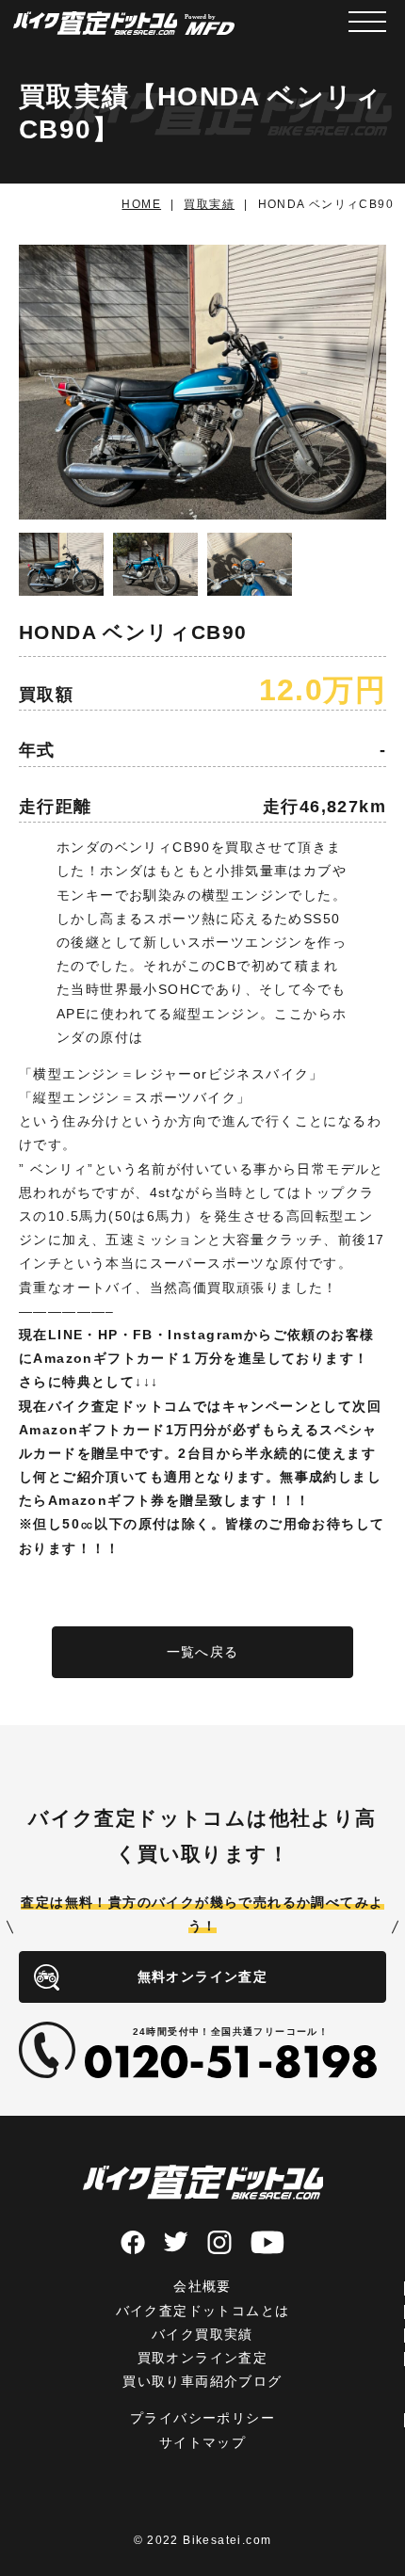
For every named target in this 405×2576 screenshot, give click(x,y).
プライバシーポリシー (202, 2418)
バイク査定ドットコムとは (203, 2311)
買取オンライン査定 (203, 2358)
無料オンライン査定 (203, 1976)
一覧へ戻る (203, 1652)
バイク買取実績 (202, 2334)
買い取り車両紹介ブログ (202, 2381)
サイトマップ (202, 2442)
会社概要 (202, 2286)
